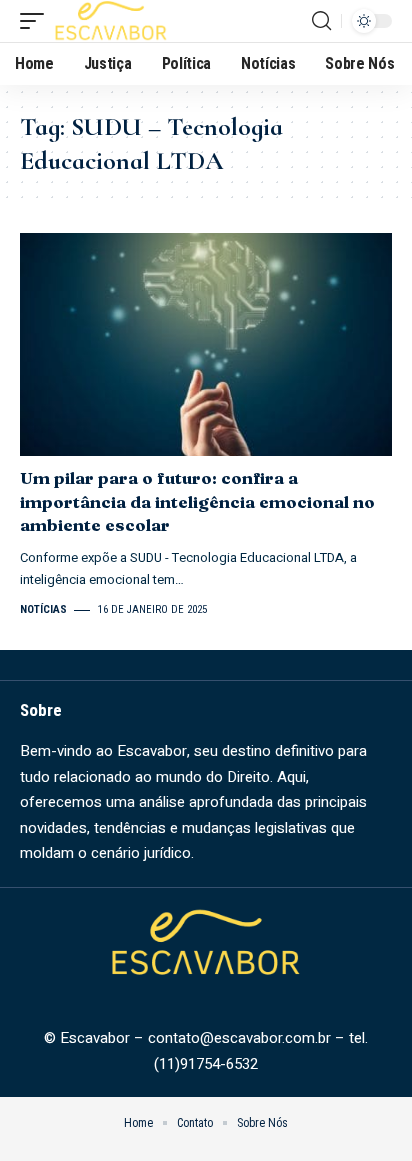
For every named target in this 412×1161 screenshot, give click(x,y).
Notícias (43, 609)
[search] (321, 21)
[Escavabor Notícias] (111, 21)
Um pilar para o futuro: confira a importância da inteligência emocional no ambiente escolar (197, 501)
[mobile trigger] (37, 21)
